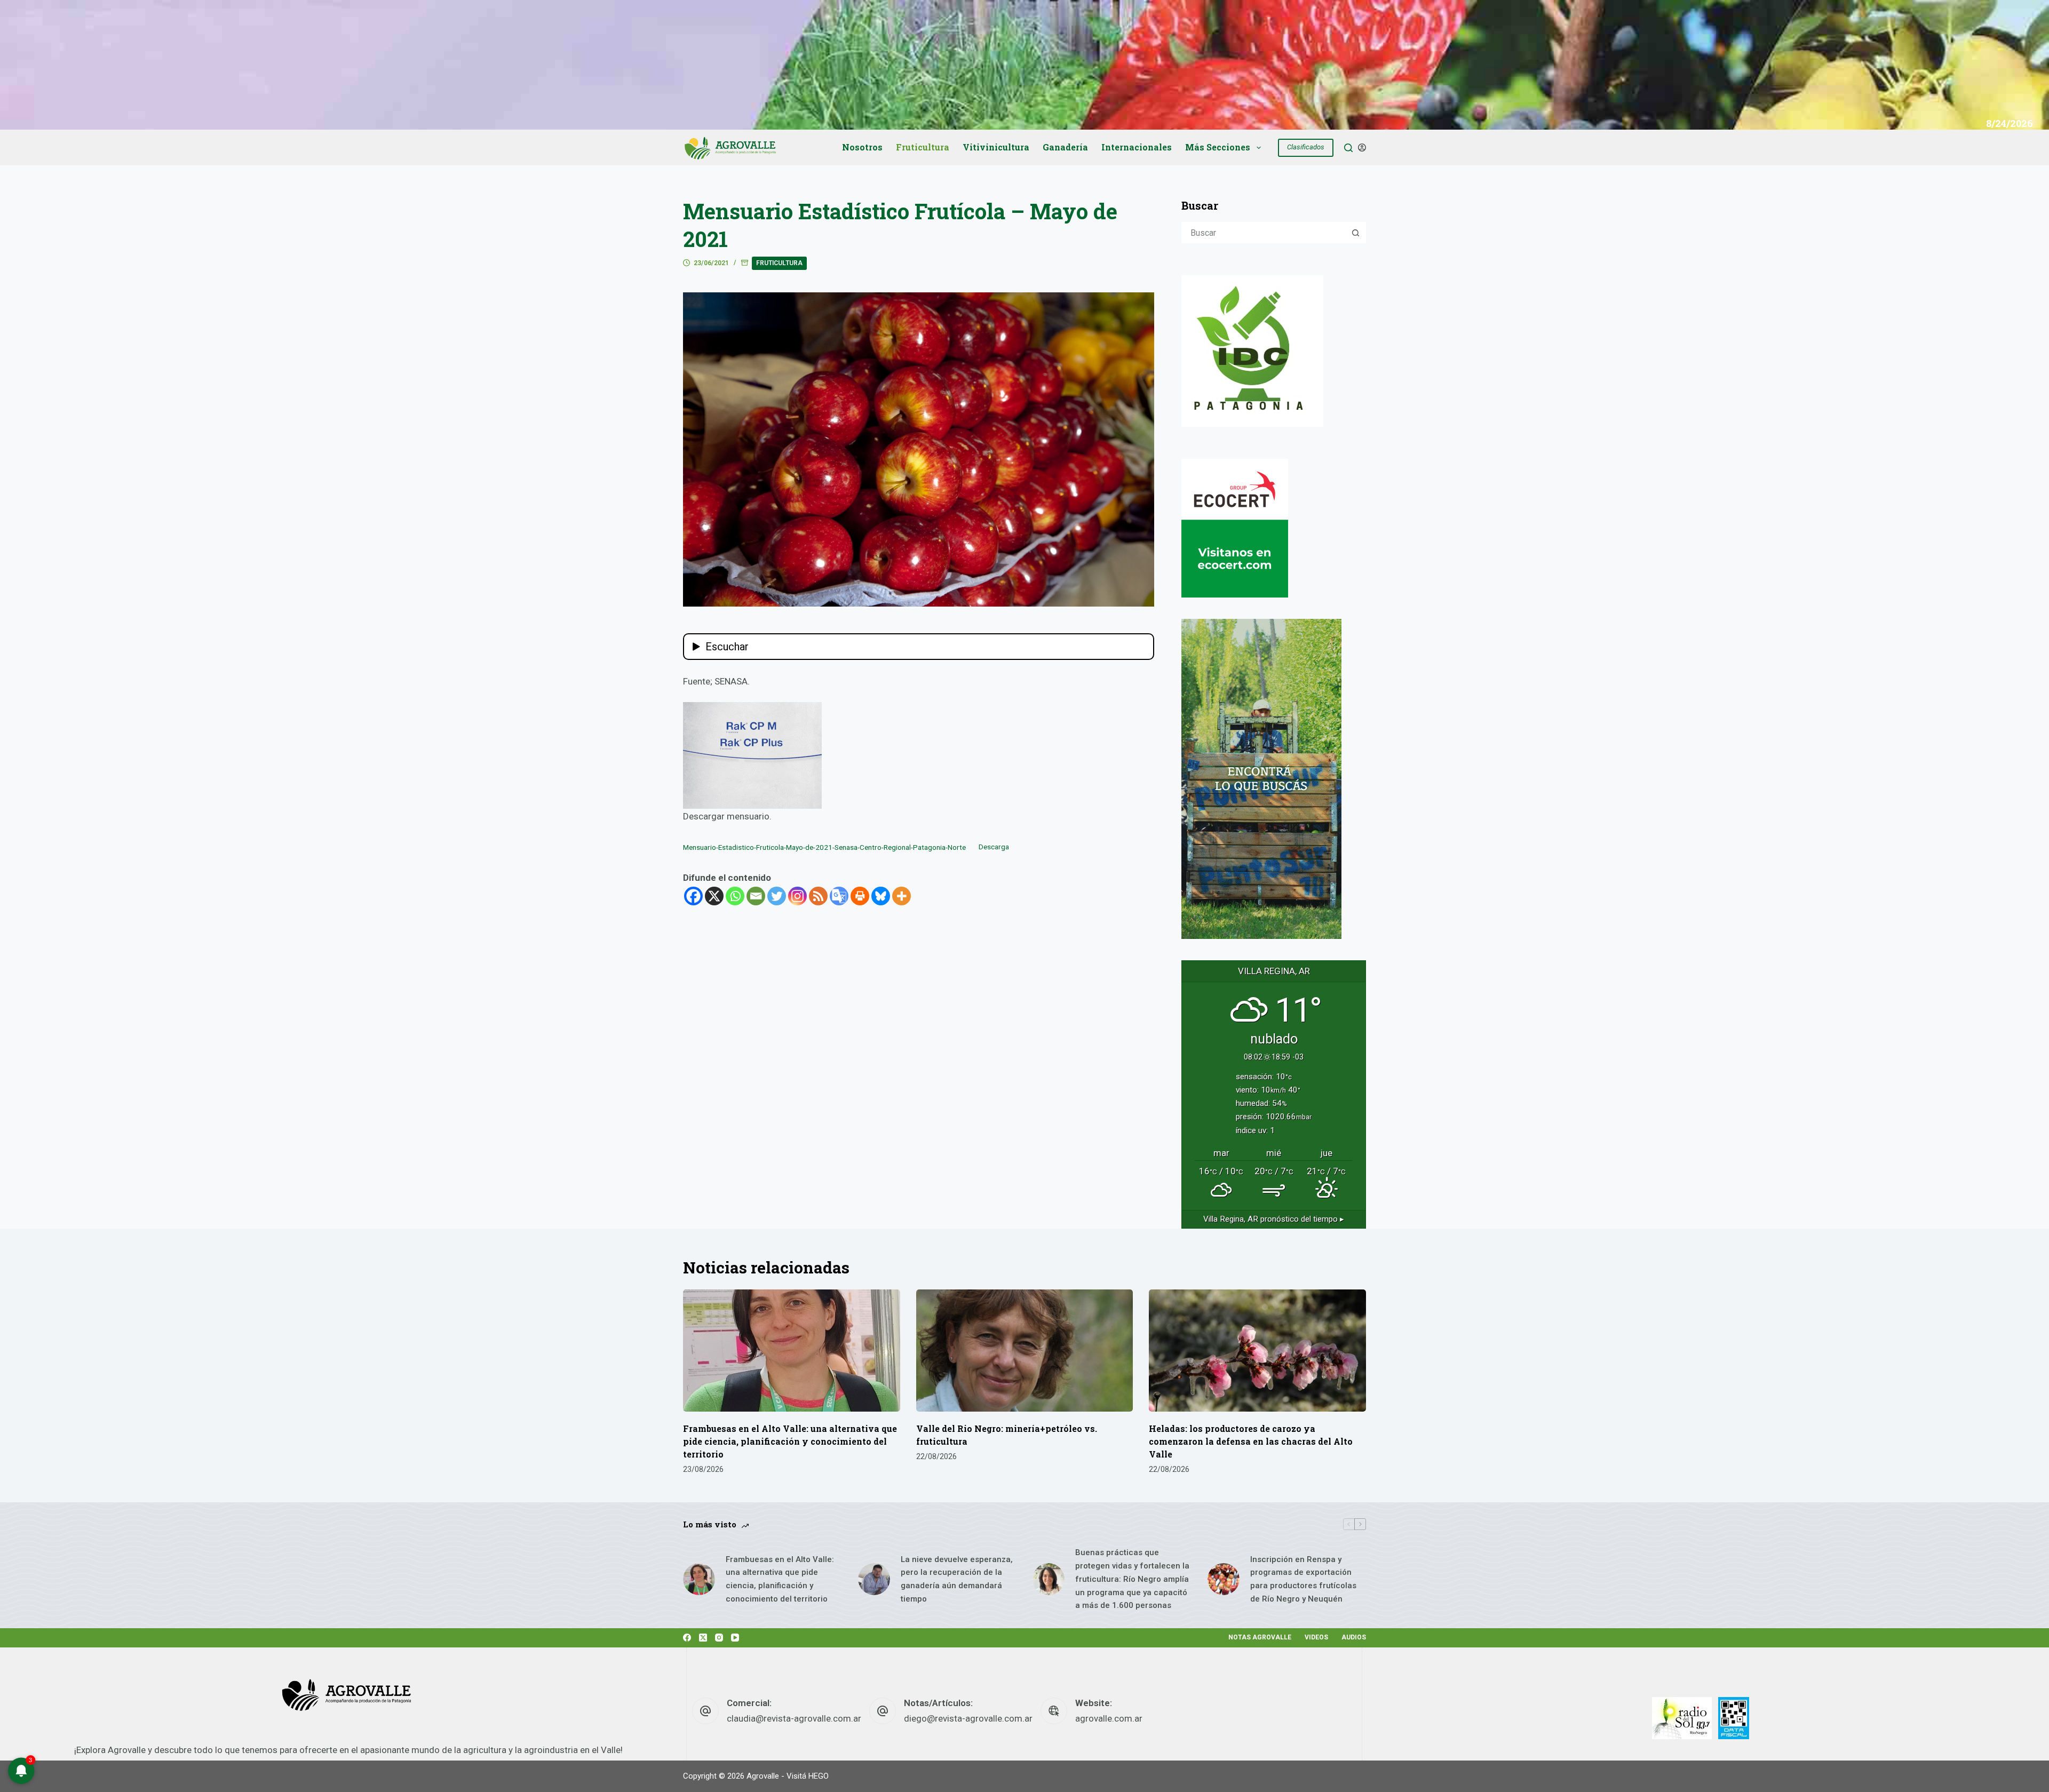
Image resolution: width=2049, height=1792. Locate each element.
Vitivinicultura (996, 147)
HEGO (819, 1776)
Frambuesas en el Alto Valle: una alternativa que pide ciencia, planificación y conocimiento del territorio (790, 1441)
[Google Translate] (839, 896)
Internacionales (1137, 147)
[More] (902, 896)
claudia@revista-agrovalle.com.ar (794, 1718)
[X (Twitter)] (703, 1638)
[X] (714, 896)
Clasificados (1306, 147)
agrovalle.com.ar (1109, 1718)
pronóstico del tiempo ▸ (1274, 1219)
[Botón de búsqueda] (1355, 233)
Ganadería (1065, 147)
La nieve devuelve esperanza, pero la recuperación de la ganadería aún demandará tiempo (957, 1579)
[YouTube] (735, 1638)
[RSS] (818, 896)
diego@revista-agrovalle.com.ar (968, 1718)
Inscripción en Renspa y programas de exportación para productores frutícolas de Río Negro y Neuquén (1303, 1579)
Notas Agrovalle (1260, 1637)
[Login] (1362, 148)
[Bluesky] (881, 896)
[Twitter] (777, 896)
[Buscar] (1348, 148)
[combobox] (1264, 233)
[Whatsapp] (735, 896)
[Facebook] (693, 896)
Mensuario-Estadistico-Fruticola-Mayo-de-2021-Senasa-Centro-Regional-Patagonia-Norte (824, 847)
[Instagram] (797, 896)
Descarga (994, 847)
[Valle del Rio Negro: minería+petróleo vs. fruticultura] (1025, 1351)
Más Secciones (1218, 147)
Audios (1354, 1637)
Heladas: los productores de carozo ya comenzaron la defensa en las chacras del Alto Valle (1251, 1441)
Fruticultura (923, 147)
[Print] (860, 896)
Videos (1316, 1637)
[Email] (756, 896)
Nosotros (862, 147)
